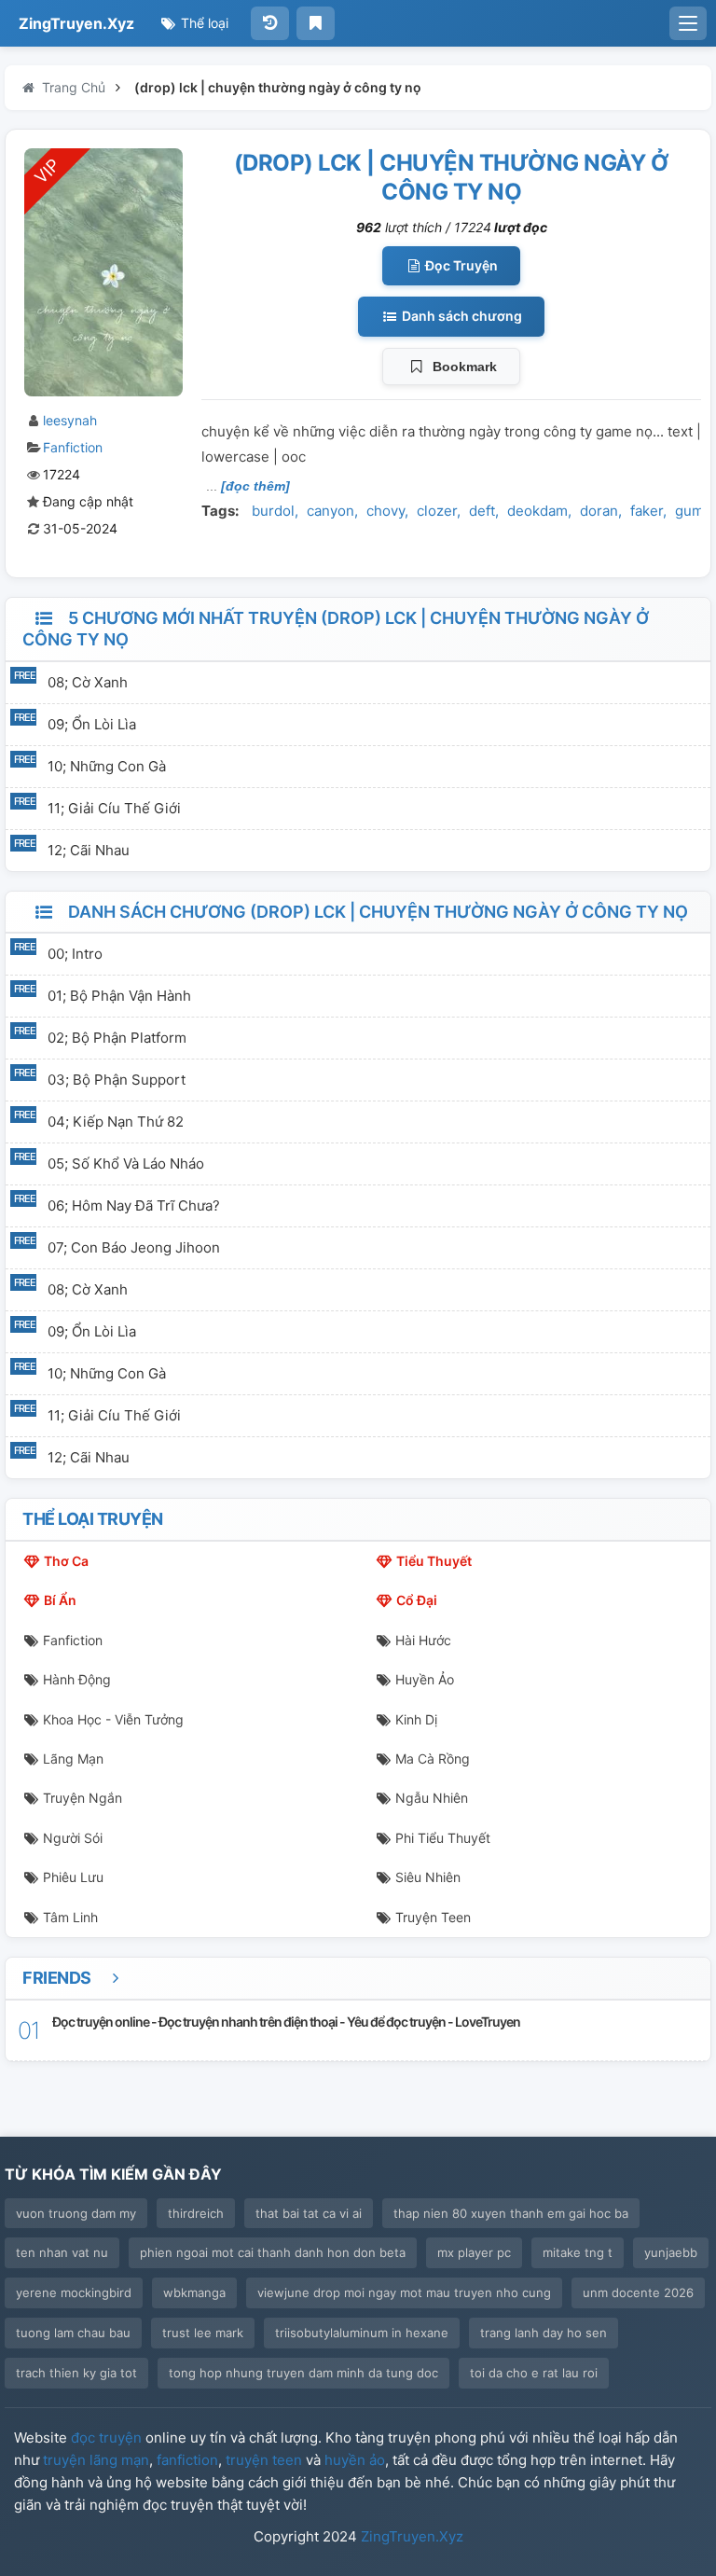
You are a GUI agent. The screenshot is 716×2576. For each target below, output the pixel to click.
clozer (437, 511)
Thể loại (203, 23)
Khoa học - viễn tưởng (113, 1719)
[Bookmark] (316, 23)
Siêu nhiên (428, 1877)
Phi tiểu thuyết (443, 1838)
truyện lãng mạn (96, 2460)
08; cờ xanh (88, 682)
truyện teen (264, 2460)
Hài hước (423, 1640)
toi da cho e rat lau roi (534, 2373)
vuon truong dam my (76, 2213)
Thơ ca (66, 1561)
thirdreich (196, 2213)
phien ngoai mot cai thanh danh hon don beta (273, 2252)
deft (482, 511)
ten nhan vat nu (62, 2252)
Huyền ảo (425, 1679)
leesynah (70, 420)
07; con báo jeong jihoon (134, 1247)
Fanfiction (73, 447)
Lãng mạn (73, 1759)
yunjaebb (671, 2252)
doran (599, 511)
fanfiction (187, 2460)
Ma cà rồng (433, 1759)
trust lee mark (203, 2333)
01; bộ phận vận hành (119, 996)
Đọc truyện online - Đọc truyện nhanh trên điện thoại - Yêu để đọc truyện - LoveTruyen (286, 2022)
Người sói (73, 1838)
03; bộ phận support (117, 1080)
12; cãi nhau (89, 850)
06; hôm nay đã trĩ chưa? (134, 1205)
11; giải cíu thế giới (114, 808)
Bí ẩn (60, 1600)
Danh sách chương (461, 316)
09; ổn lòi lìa (92, 724)
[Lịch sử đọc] (270, 23)
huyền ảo (355, 2460)
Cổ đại (417, 1600)
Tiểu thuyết (434, 1561)
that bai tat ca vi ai (309, 2213)
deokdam (537, 511)
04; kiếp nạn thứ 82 (116, 1122)
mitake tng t (578, 2252)
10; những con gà (107, 766)
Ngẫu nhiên (432, 1798)
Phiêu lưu (73, 1877)
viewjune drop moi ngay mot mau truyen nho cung (404, 2292)
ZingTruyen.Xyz (76, 23)
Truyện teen (433, 1917)
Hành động (77, 1679)
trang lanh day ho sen (544, 2333)
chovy (386, 511)
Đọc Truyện (460, 265)
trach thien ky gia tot (76, 2373)
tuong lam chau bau (73, 2333)
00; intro (75, 954)
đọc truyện (106, 2438)
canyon (330, 511)
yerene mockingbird (74, 2292)
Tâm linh (70, 1917)
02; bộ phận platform (117, 1038)
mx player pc (474, 2252)
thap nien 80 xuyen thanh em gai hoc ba (511, 2213)
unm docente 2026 (638, 2292)
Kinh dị (416, 1719)
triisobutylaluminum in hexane (362, 2333)
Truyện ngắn (83, 1798)
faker (647, 511)
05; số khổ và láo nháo (126, 1163)
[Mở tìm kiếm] (688, 23)
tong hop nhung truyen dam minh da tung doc (303, 2373)
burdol (273, 511)
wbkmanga (194, 2292)
